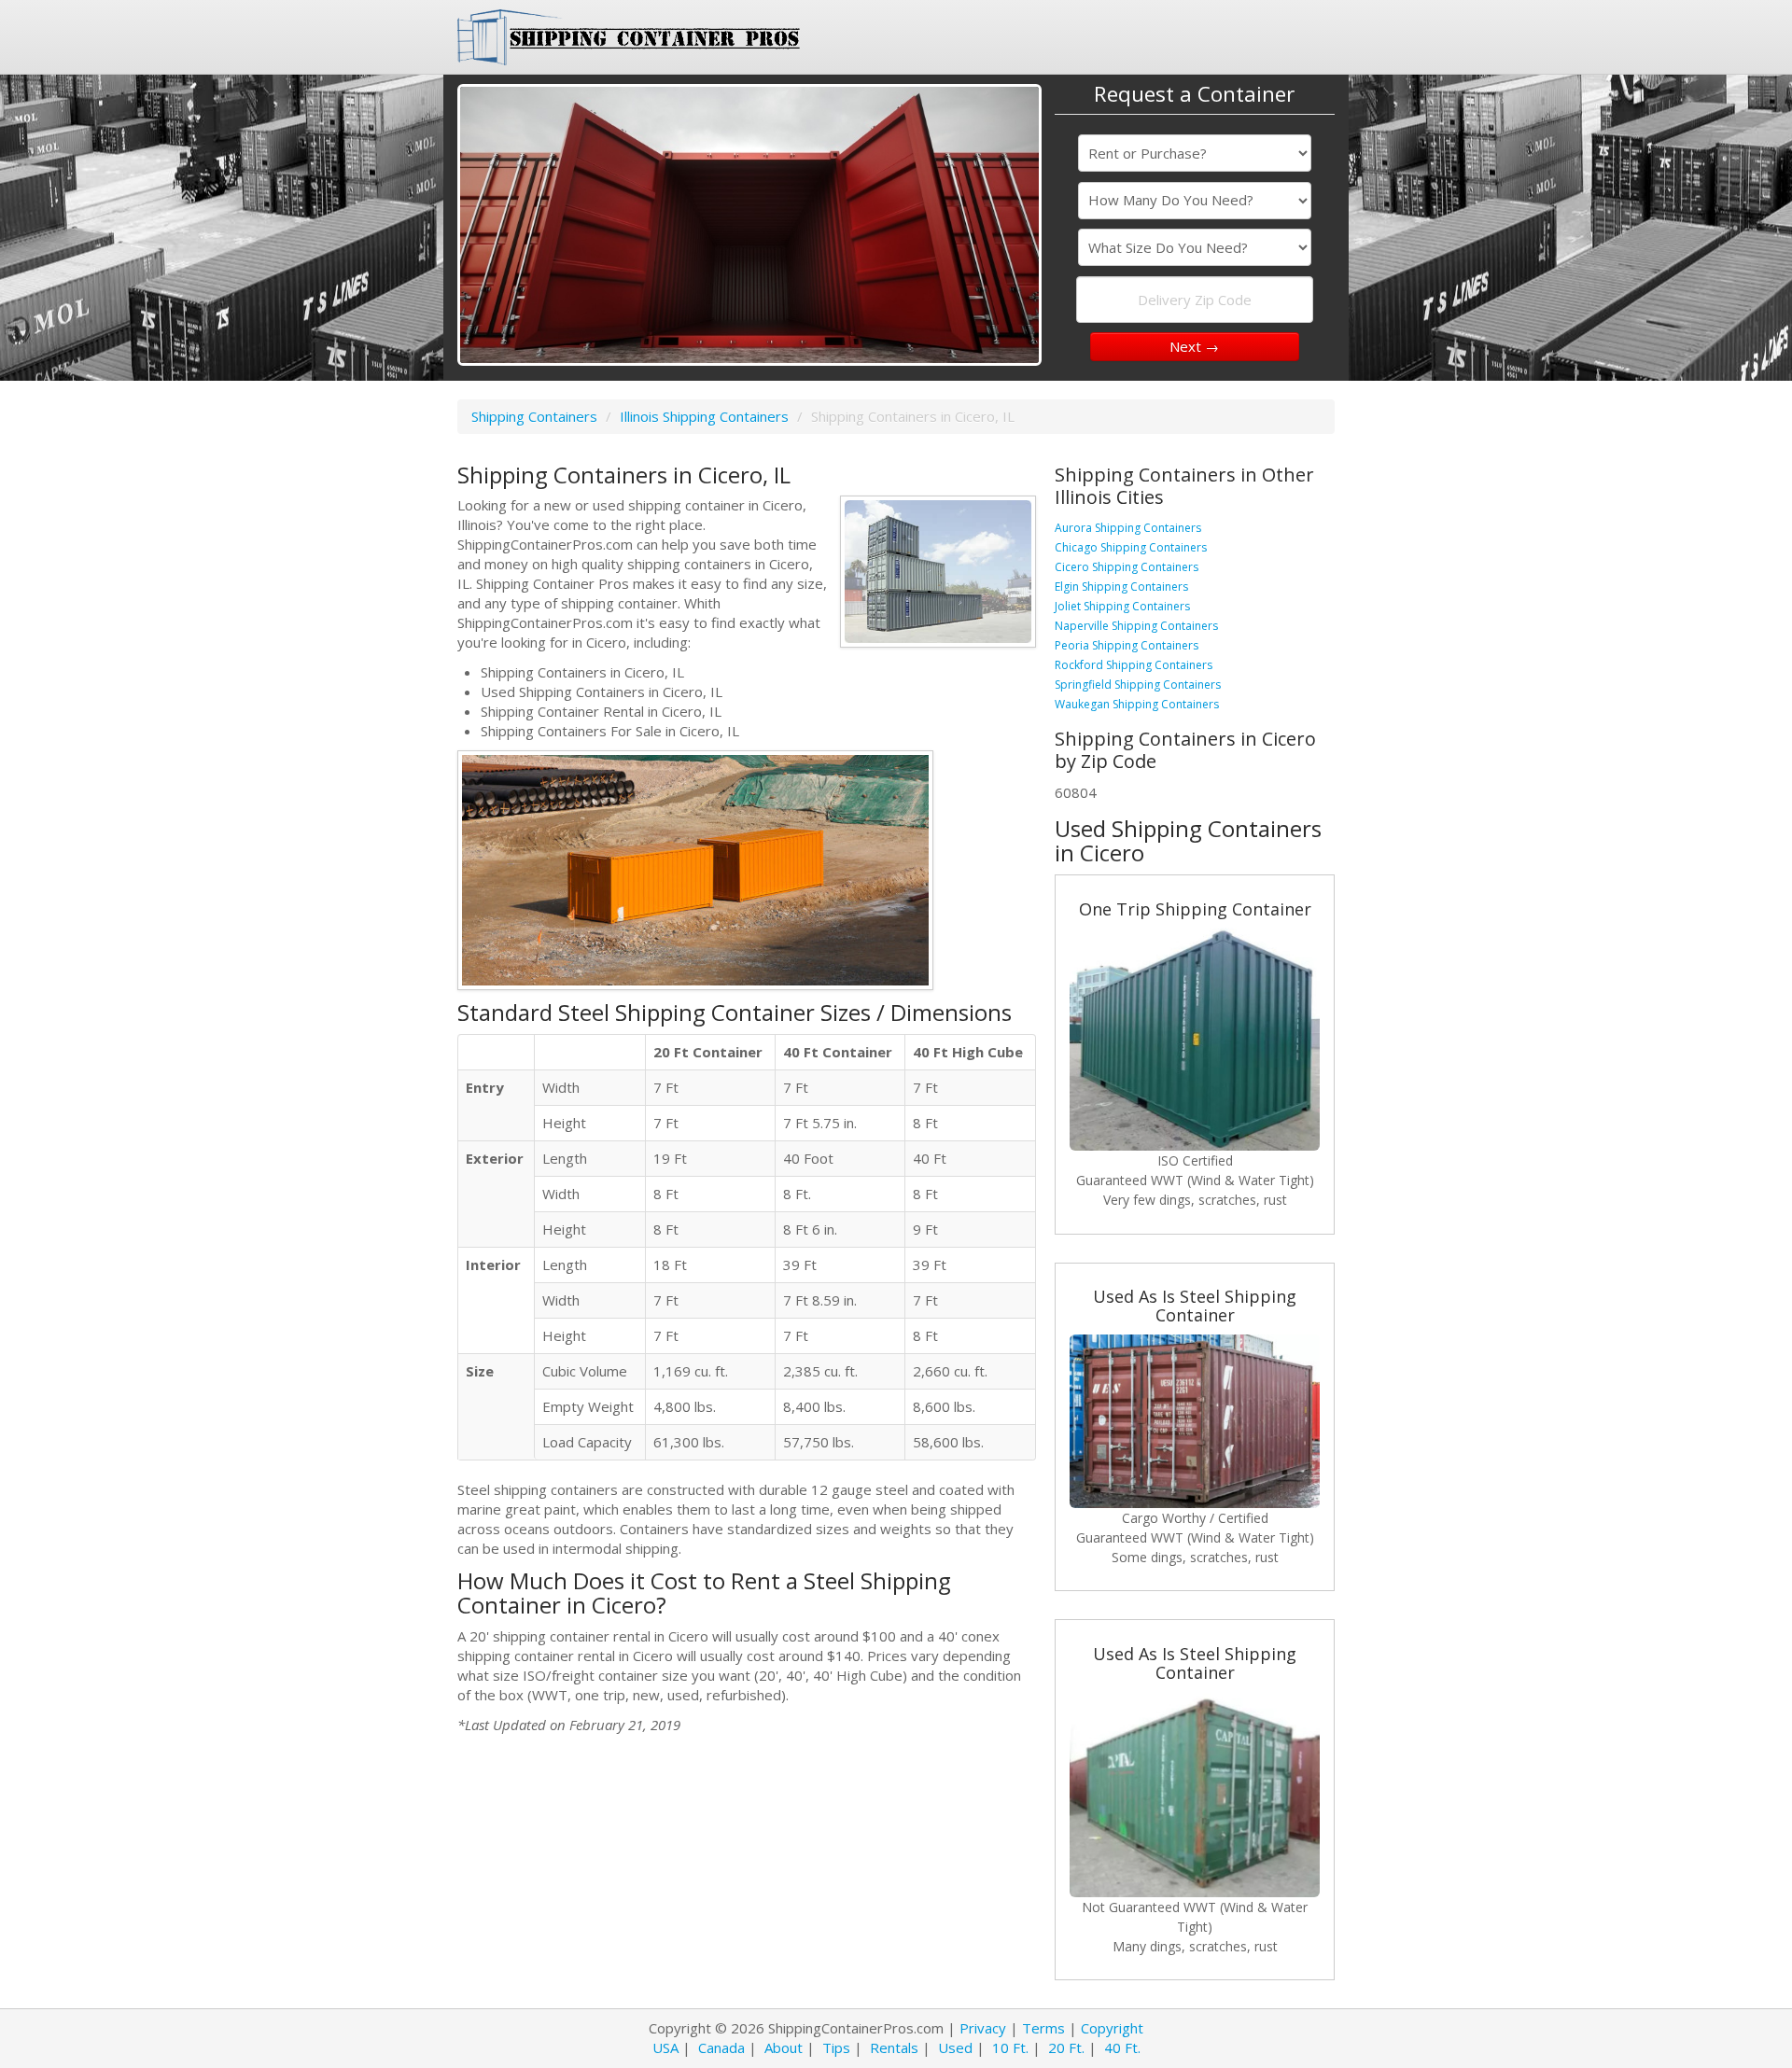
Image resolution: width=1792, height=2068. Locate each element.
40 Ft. (1122, 2047)
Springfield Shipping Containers (1138, 685)
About (784, 2047)
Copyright (1112, 2028)
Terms (1043, 2028)
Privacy (983, 2028)
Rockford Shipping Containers (1134, 665)
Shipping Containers (534, 416)
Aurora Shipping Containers (1128, 528)
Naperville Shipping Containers (1136, 626)
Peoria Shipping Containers (1127, 645)
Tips (836, 2047)
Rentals (894, 2047)
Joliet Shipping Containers (1122, 606)
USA (665, 2047)
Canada (721, 2047)
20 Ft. (1066, 2047)
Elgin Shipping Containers (1121, 587)
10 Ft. (1010, 2047)
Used (955, 2047)
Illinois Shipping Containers (704, 416)
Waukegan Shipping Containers (1137, 704)
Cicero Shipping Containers (1127, 567)
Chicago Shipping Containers (1131, 547)
